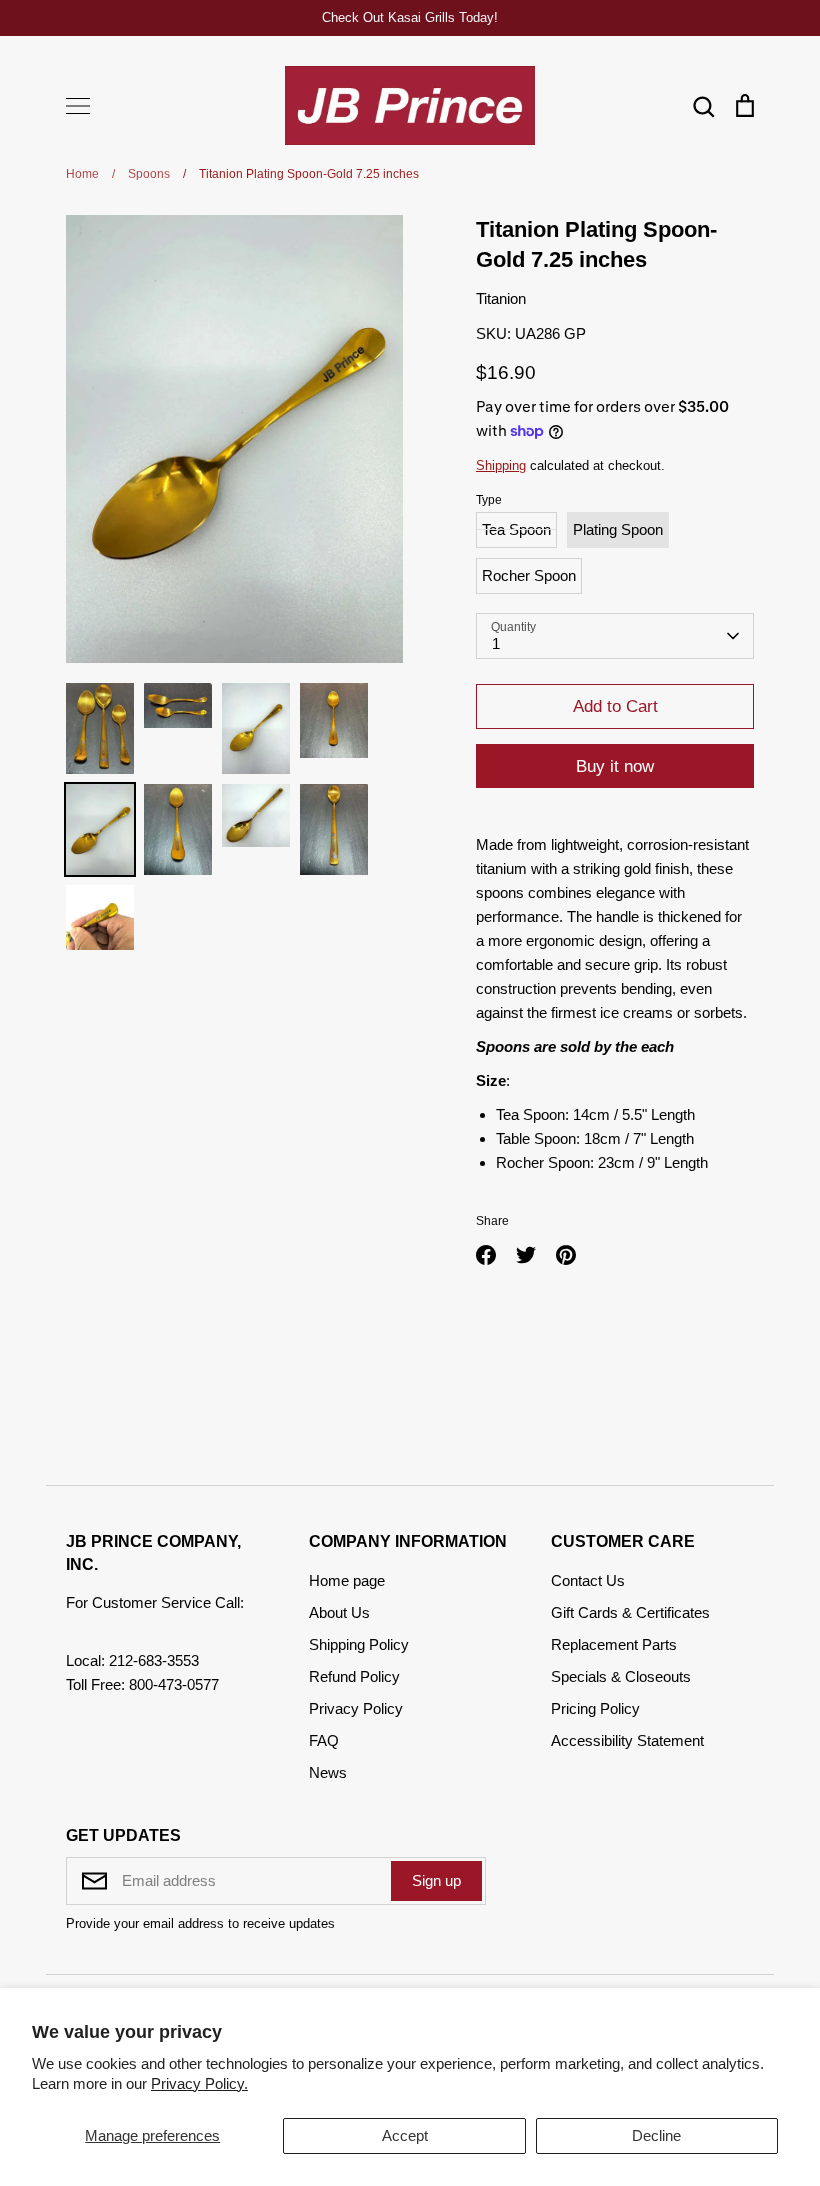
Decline (656, 2135)
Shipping (501, 465)
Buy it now (615, 766)
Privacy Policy (356, 1708)
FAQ (324, 1740)
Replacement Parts (614, 1644)
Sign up (436, 1880)
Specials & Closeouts (621, 1676)
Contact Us (588, 1580)
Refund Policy (354, 1676)
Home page (347, 1580)
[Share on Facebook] (486, 1255)
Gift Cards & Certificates (630, 1612)
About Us (339, 1612)
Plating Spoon (618, 529)
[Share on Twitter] (526, 1255)
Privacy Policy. (199, 2083)
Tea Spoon (516, 529)
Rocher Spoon (529, 575)
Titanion (501, 298)
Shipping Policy (359, 1644)
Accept (405, 2135)
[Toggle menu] (78, 106)
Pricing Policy (595, 1708)
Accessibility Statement (627, 1740)
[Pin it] (566, 1255)
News (328, 1772)
